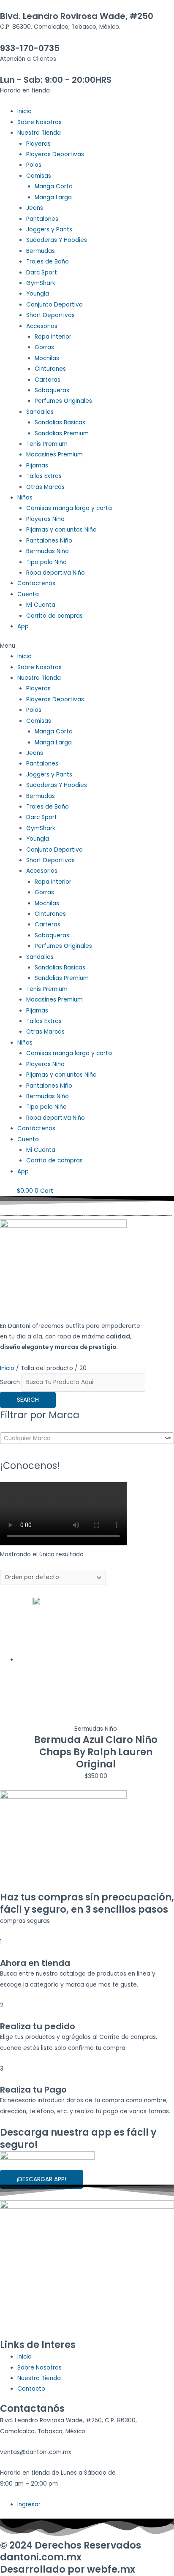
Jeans (35, 208)
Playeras (38, 144)
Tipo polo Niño (46, 562)
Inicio (24, 111)
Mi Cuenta (41, 605)
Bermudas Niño (48, 551)
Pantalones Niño (49, 541)
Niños (25, 498)
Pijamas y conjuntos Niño (61, 530)
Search (10, 1382)
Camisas (39, 176)
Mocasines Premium (54, 455)
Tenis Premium (47, 444)
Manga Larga (53, 197)
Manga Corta (54, 186)
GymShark (41, 283)
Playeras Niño (45, 519)
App (23, 626)
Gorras (44, 347)
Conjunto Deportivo (54, 305)
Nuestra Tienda (39, 133)
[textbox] (81, 1439)
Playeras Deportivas (55, 154)
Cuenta (28, 594)
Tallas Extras (44, 476)
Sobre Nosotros (39, 122)
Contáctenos (36, 583)
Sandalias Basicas (60, 422)
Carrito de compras (54, 616)
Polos (34, 165)
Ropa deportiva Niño (56, 573)
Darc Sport (42, 273)
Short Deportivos (50, 315)
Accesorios (42, 326)
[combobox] (87, 1438)
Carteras (48, 380)
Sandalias (40, 412)
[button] (87, 646)
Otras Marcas (45, 487)
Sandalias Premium (62, 433)
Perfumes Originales (63, 401)
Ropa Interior (53, 337)
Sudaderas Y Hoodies (57, 240)
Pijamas (37, 466)
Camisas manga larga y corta (69, 508)
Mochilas (47, 358)
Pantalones (42, 219)
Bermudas (41, 251)
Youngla (38, 294)
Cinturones (50, 369)
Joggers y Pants (49, 229)
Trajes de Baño (48, 262)
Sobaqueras (52, 390)
